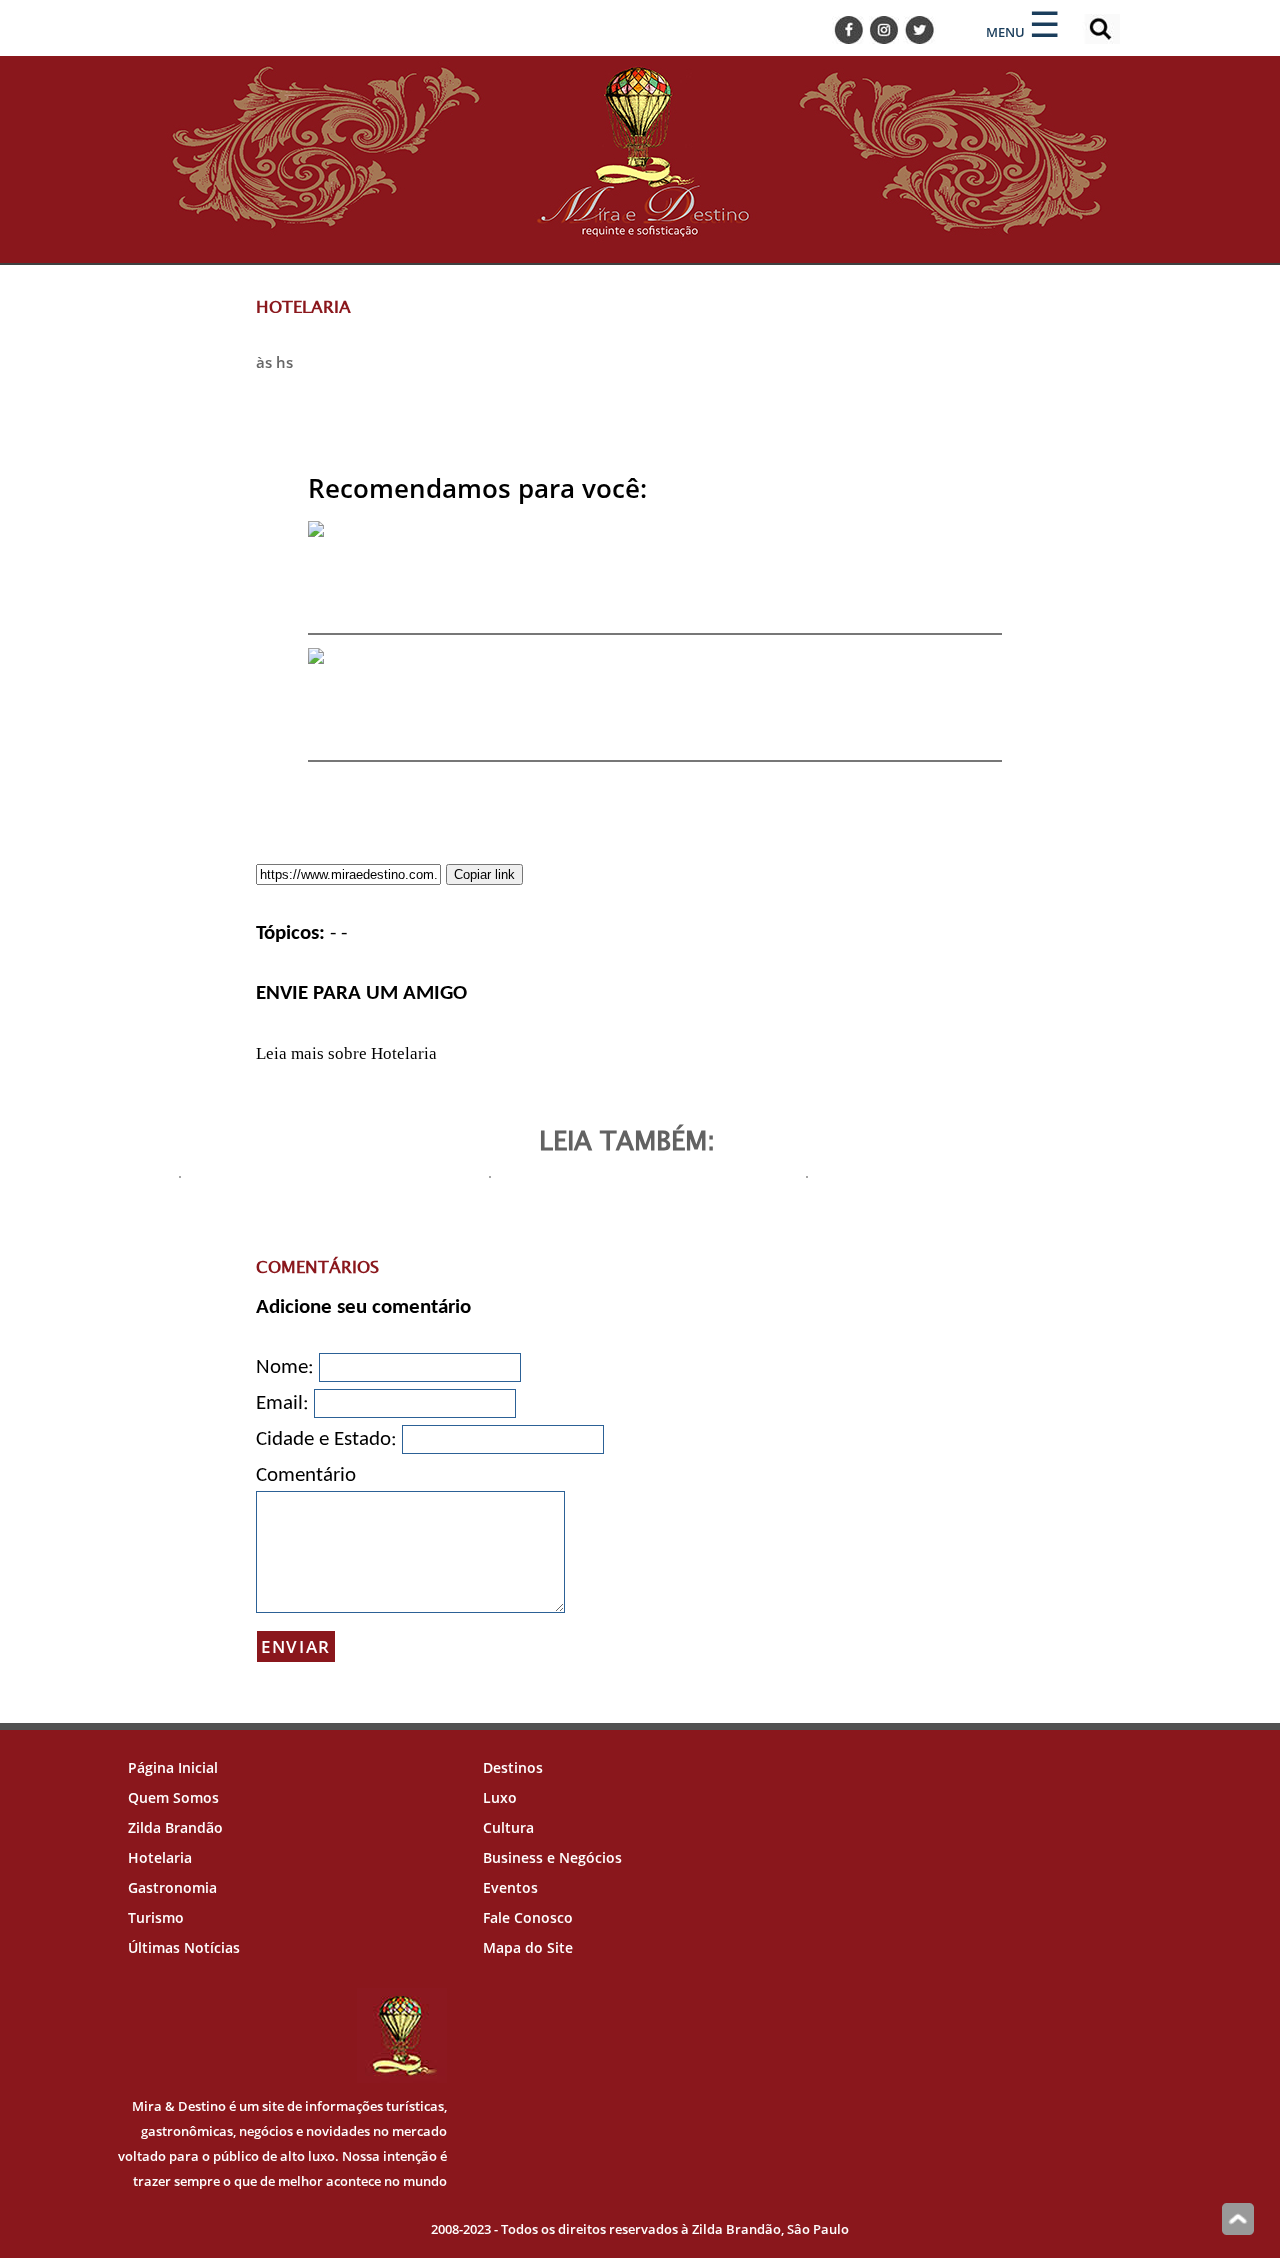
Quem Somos (173, 1797)
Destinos (513, 1767)
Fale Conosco (528, 1917)
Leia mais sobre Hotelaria (346, 1053)
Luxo (500, 1797)
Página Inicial (173, 1767)
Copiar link (484, 874)
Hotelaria (160, 1857)
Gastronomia (172, 1887)
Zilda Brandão (175, 1827)
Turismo (156, 1917)
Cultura (508, 1827)
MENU (1005, 32)
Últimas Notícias (184, 1947)
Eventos (510, 1887)
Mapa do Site (528, 1947)
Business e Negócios (552, 1857)
